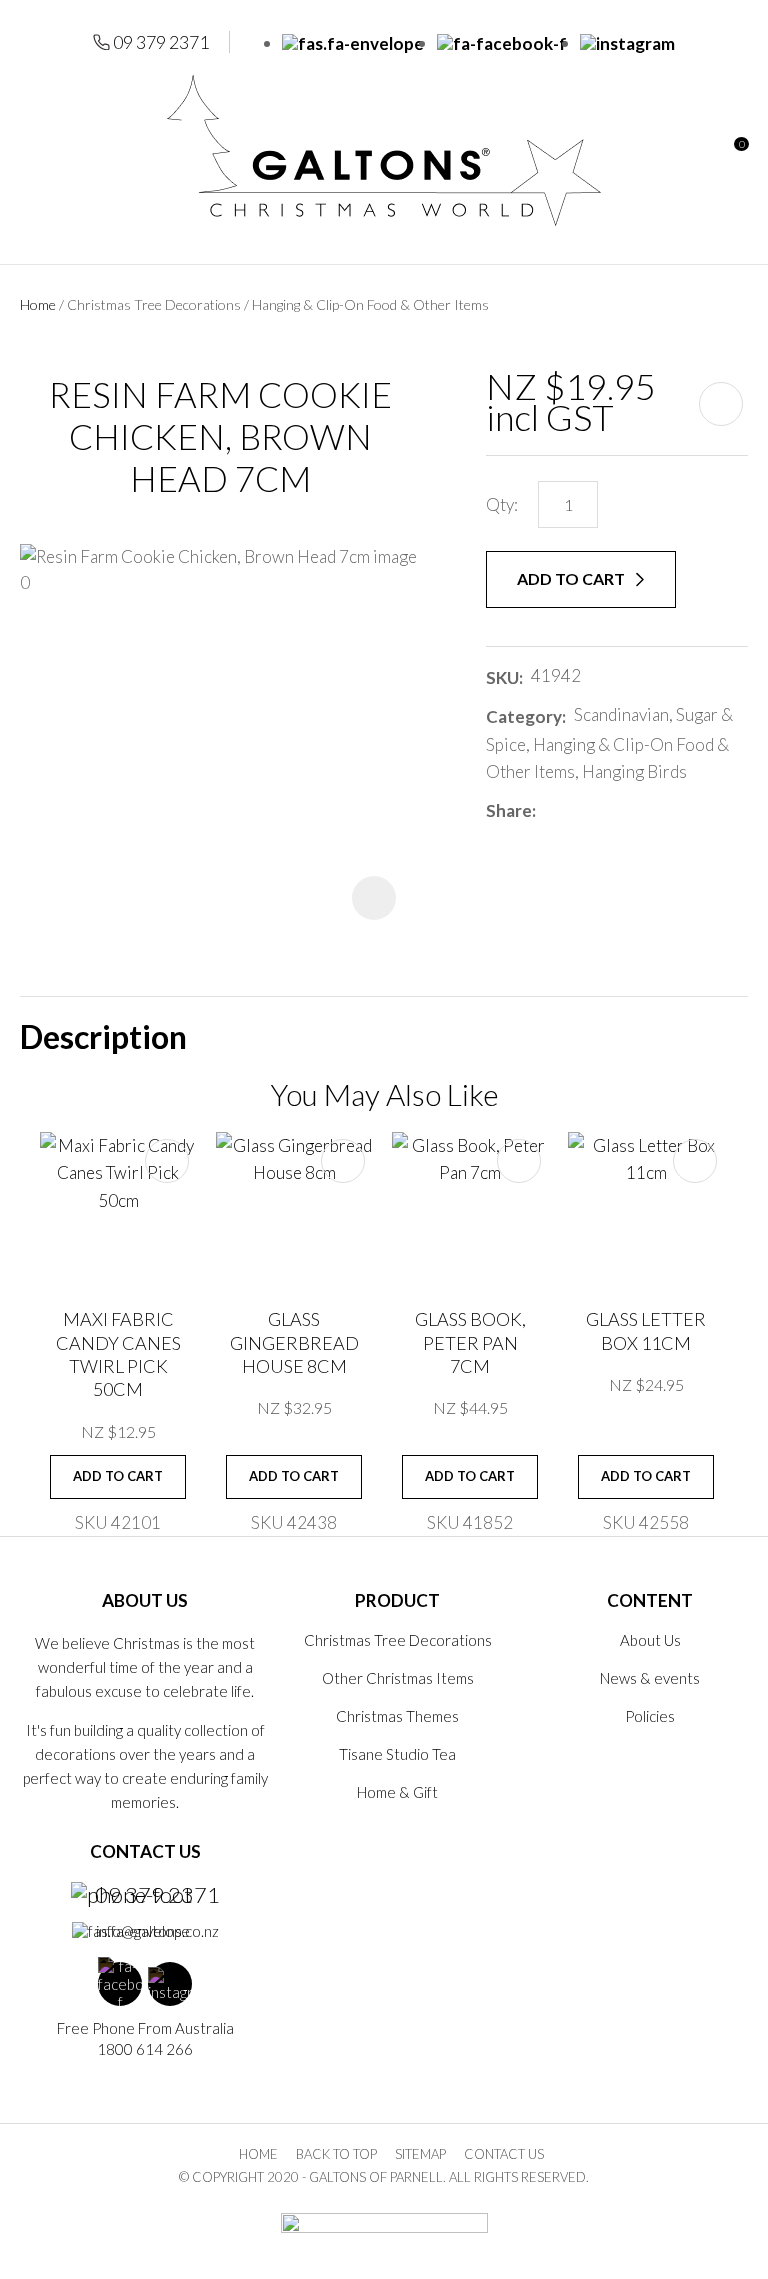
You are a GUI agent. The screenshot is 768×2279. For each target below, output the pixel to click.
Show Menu (32, 150)
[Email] (603, 810)
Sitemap (420, 2154)
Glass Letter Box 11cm (646, 1330)
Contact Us (504, 2154)
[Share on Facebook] (547, 810)
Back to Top (336, 2154)
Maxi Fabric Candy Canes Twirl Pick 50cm (118, 1354)
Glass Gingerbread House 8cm (294, 1342)
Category (524, 716)
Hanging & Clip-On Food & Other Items (370, 304)
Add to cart (572, 578)
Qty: (502, 504)
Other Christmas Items (398, 1678)
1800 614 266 (145, 2049)
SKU (502, 677)
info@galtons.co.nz (157, 1931)
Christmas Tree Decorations (154, 304)
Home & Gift (397, 1792)
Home (38, 304)
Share (509, 810)
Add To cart (118, 1476)
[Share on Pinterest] (633, 811)
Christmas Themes (397, 1716)
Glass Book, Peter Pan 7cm (470, 1342)
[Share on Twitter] (573, 811)
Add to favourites (167, 1161)
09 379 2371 (161, 42)
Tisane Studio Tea (397, 1754)
